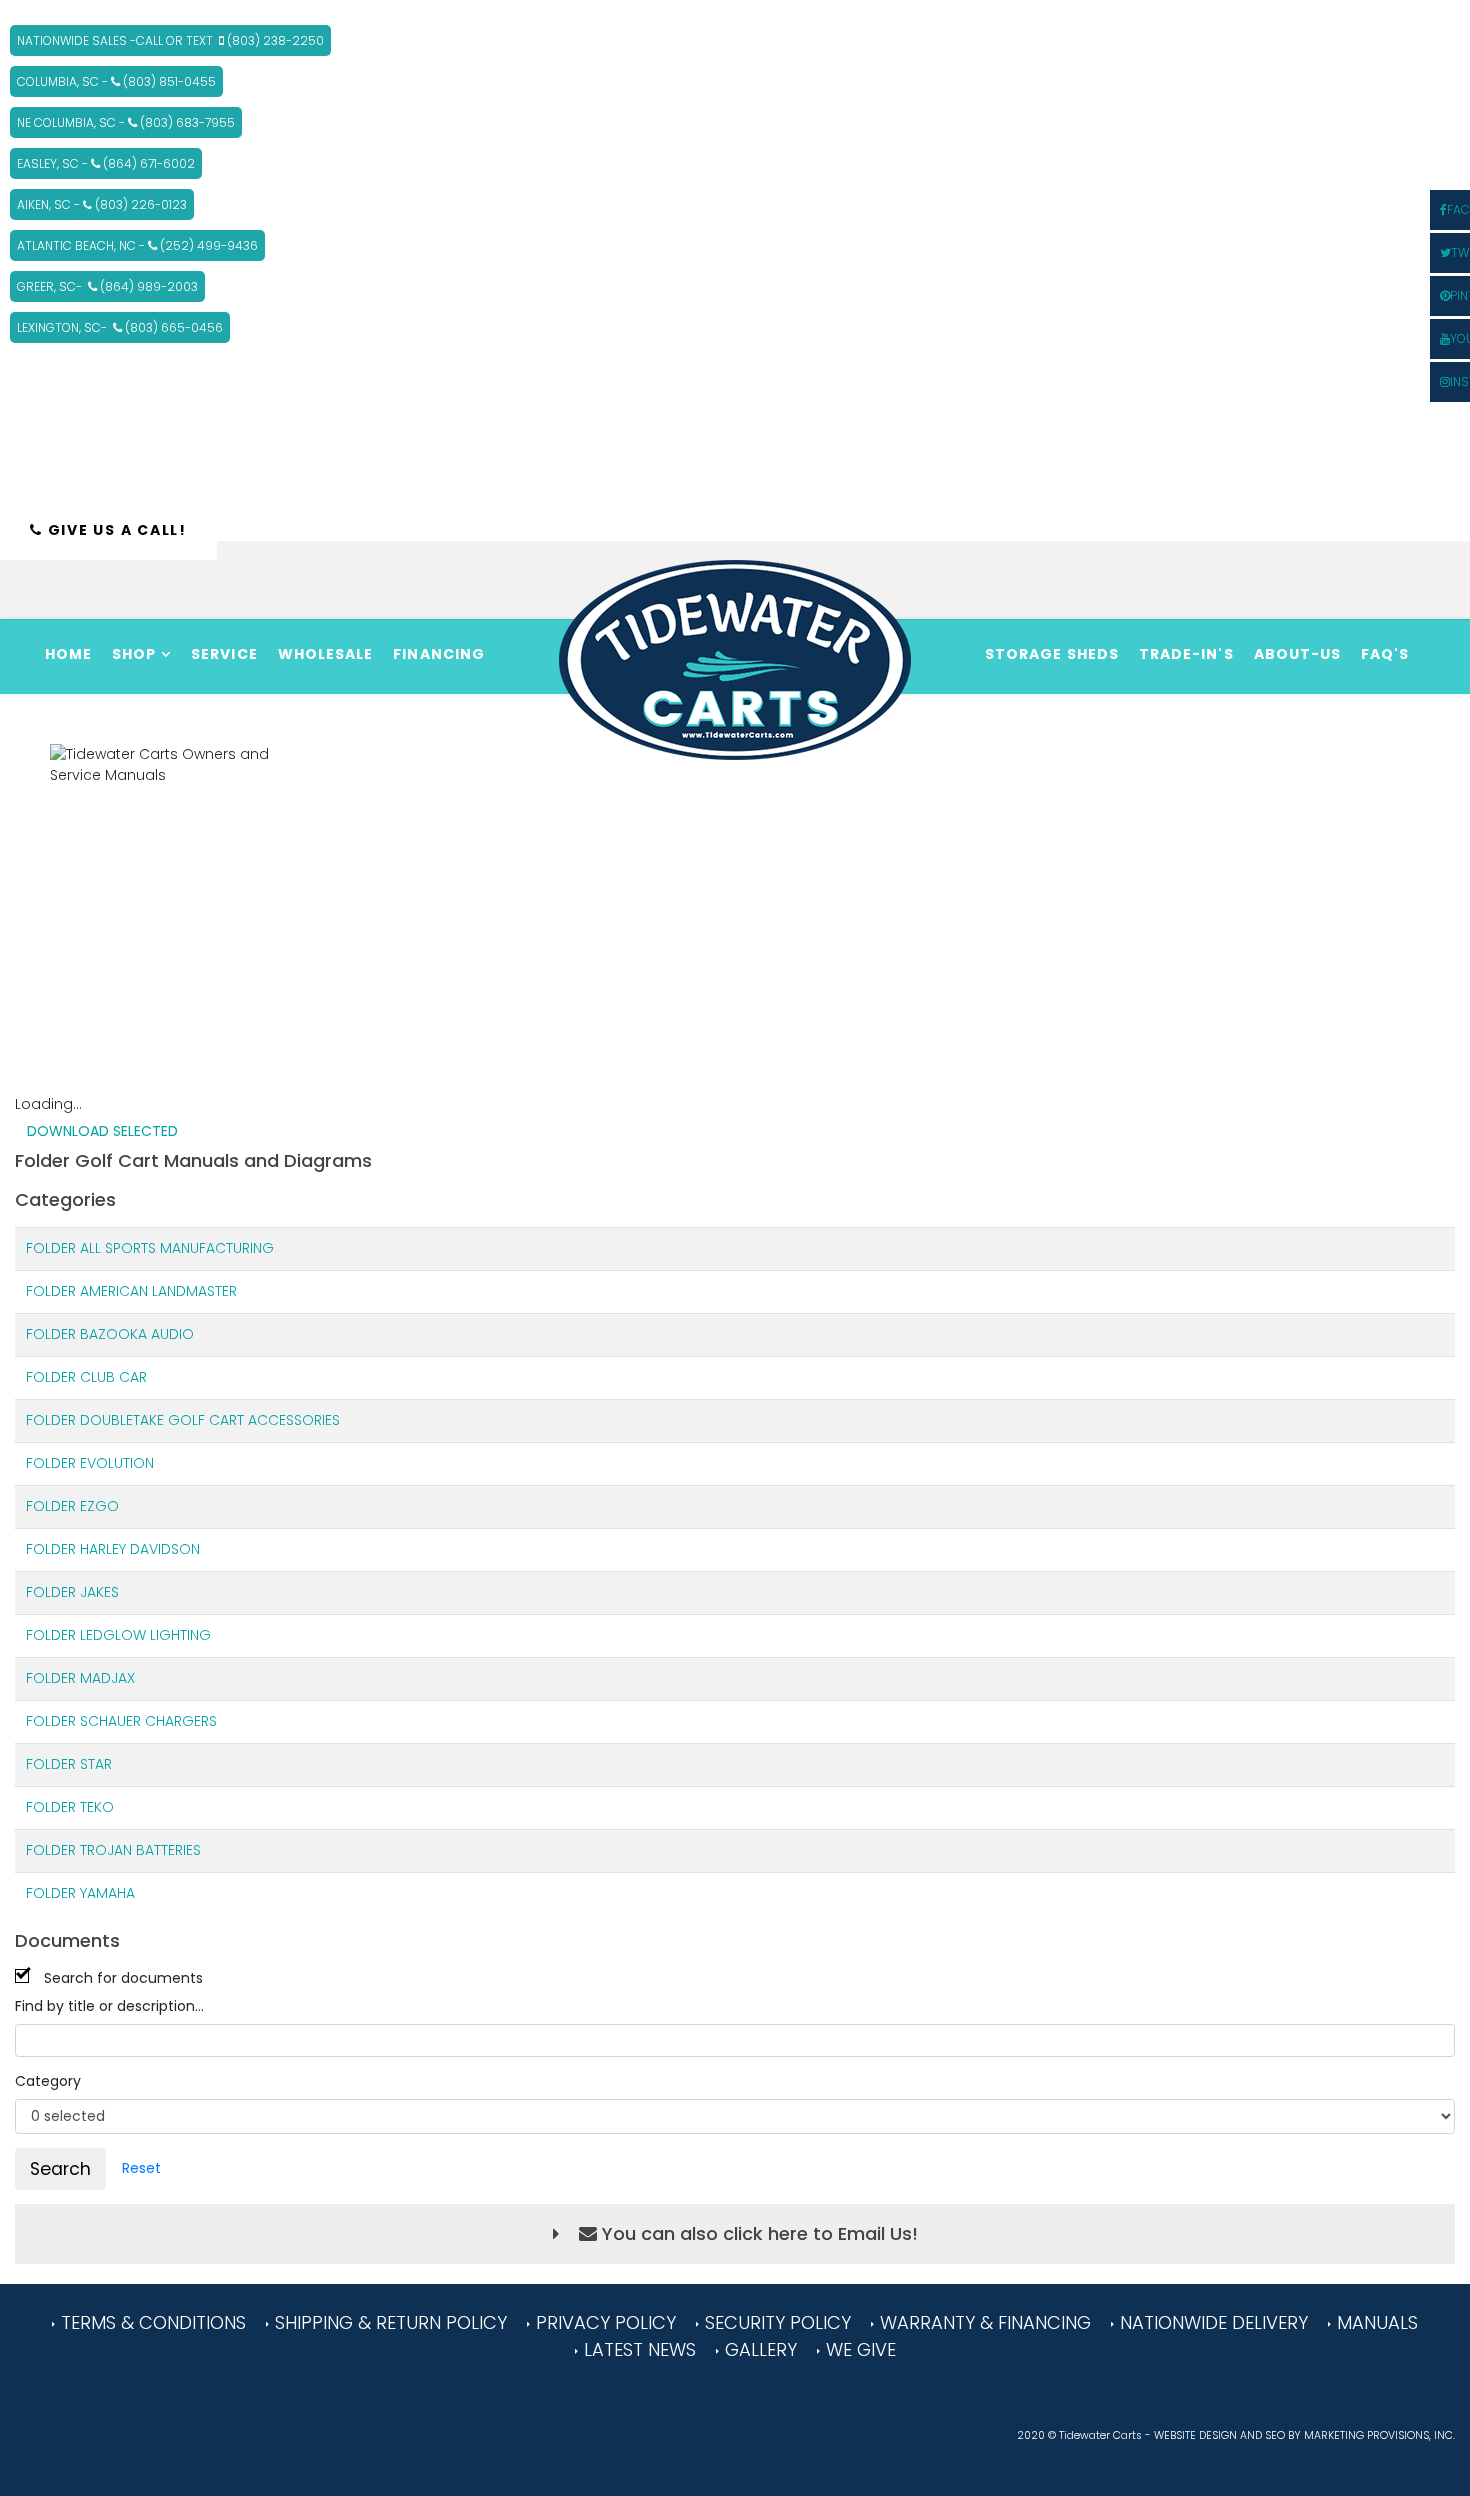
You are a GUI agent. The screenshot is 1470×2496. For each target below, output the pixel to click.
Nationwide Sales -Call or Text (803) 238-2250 (170, 40)
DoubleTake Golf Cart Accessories (210, 1420)
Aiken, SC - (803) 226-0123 (102, 204)
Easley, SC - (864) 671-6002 (106, 163)
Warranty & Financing (985, 2322)
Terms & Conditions (153, 2322)
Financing (439, 654)
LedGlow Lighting (145, 1635)
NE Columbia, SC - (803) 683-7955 (126, 122)
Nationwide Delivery (1214, 2322)
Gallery (761, 2349)
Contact (1026, 722)
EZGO (99, 1506)
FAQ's (1385, 654)
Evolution (117, 1463)
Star (96, 1764)
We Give (861, 2349)
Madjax (107, 1678)
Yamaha (107, 1893)
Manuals (1377, 2322)
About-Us (1298, 654)
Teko (97, 1807)
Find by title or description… (109, 2006)
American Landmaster (158, 1291)
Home (68, 654)
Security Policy (778, 2322)
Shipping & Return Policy (391, 2322)
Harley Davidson (140, 1549)
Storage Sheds (1052, 654)
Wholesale (326, 654)
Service (224, 654)
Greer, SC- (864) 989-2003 (107, 286)
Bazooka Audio (137, 1334)
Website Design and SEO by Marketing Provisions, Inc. (1304, 2435)
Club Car (113, 1377)
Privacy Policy (606, 2322)
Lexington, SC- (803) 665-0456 (120, 327)
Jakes (99, 1592)
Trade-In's (1186, 654)
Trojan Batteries (140, 1850)
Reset (141, 2168)
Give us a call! (115, 530)
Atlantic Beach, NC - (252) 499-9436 (137, 245)
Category (48, 2081)
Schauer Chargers (148, 1721)
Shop (134, 654)
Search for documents (123, 1978)
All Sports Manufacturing (177, 1248)
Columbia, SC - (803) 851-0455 (116, 81)
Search (60, 2169)
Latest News (640, 2349)
